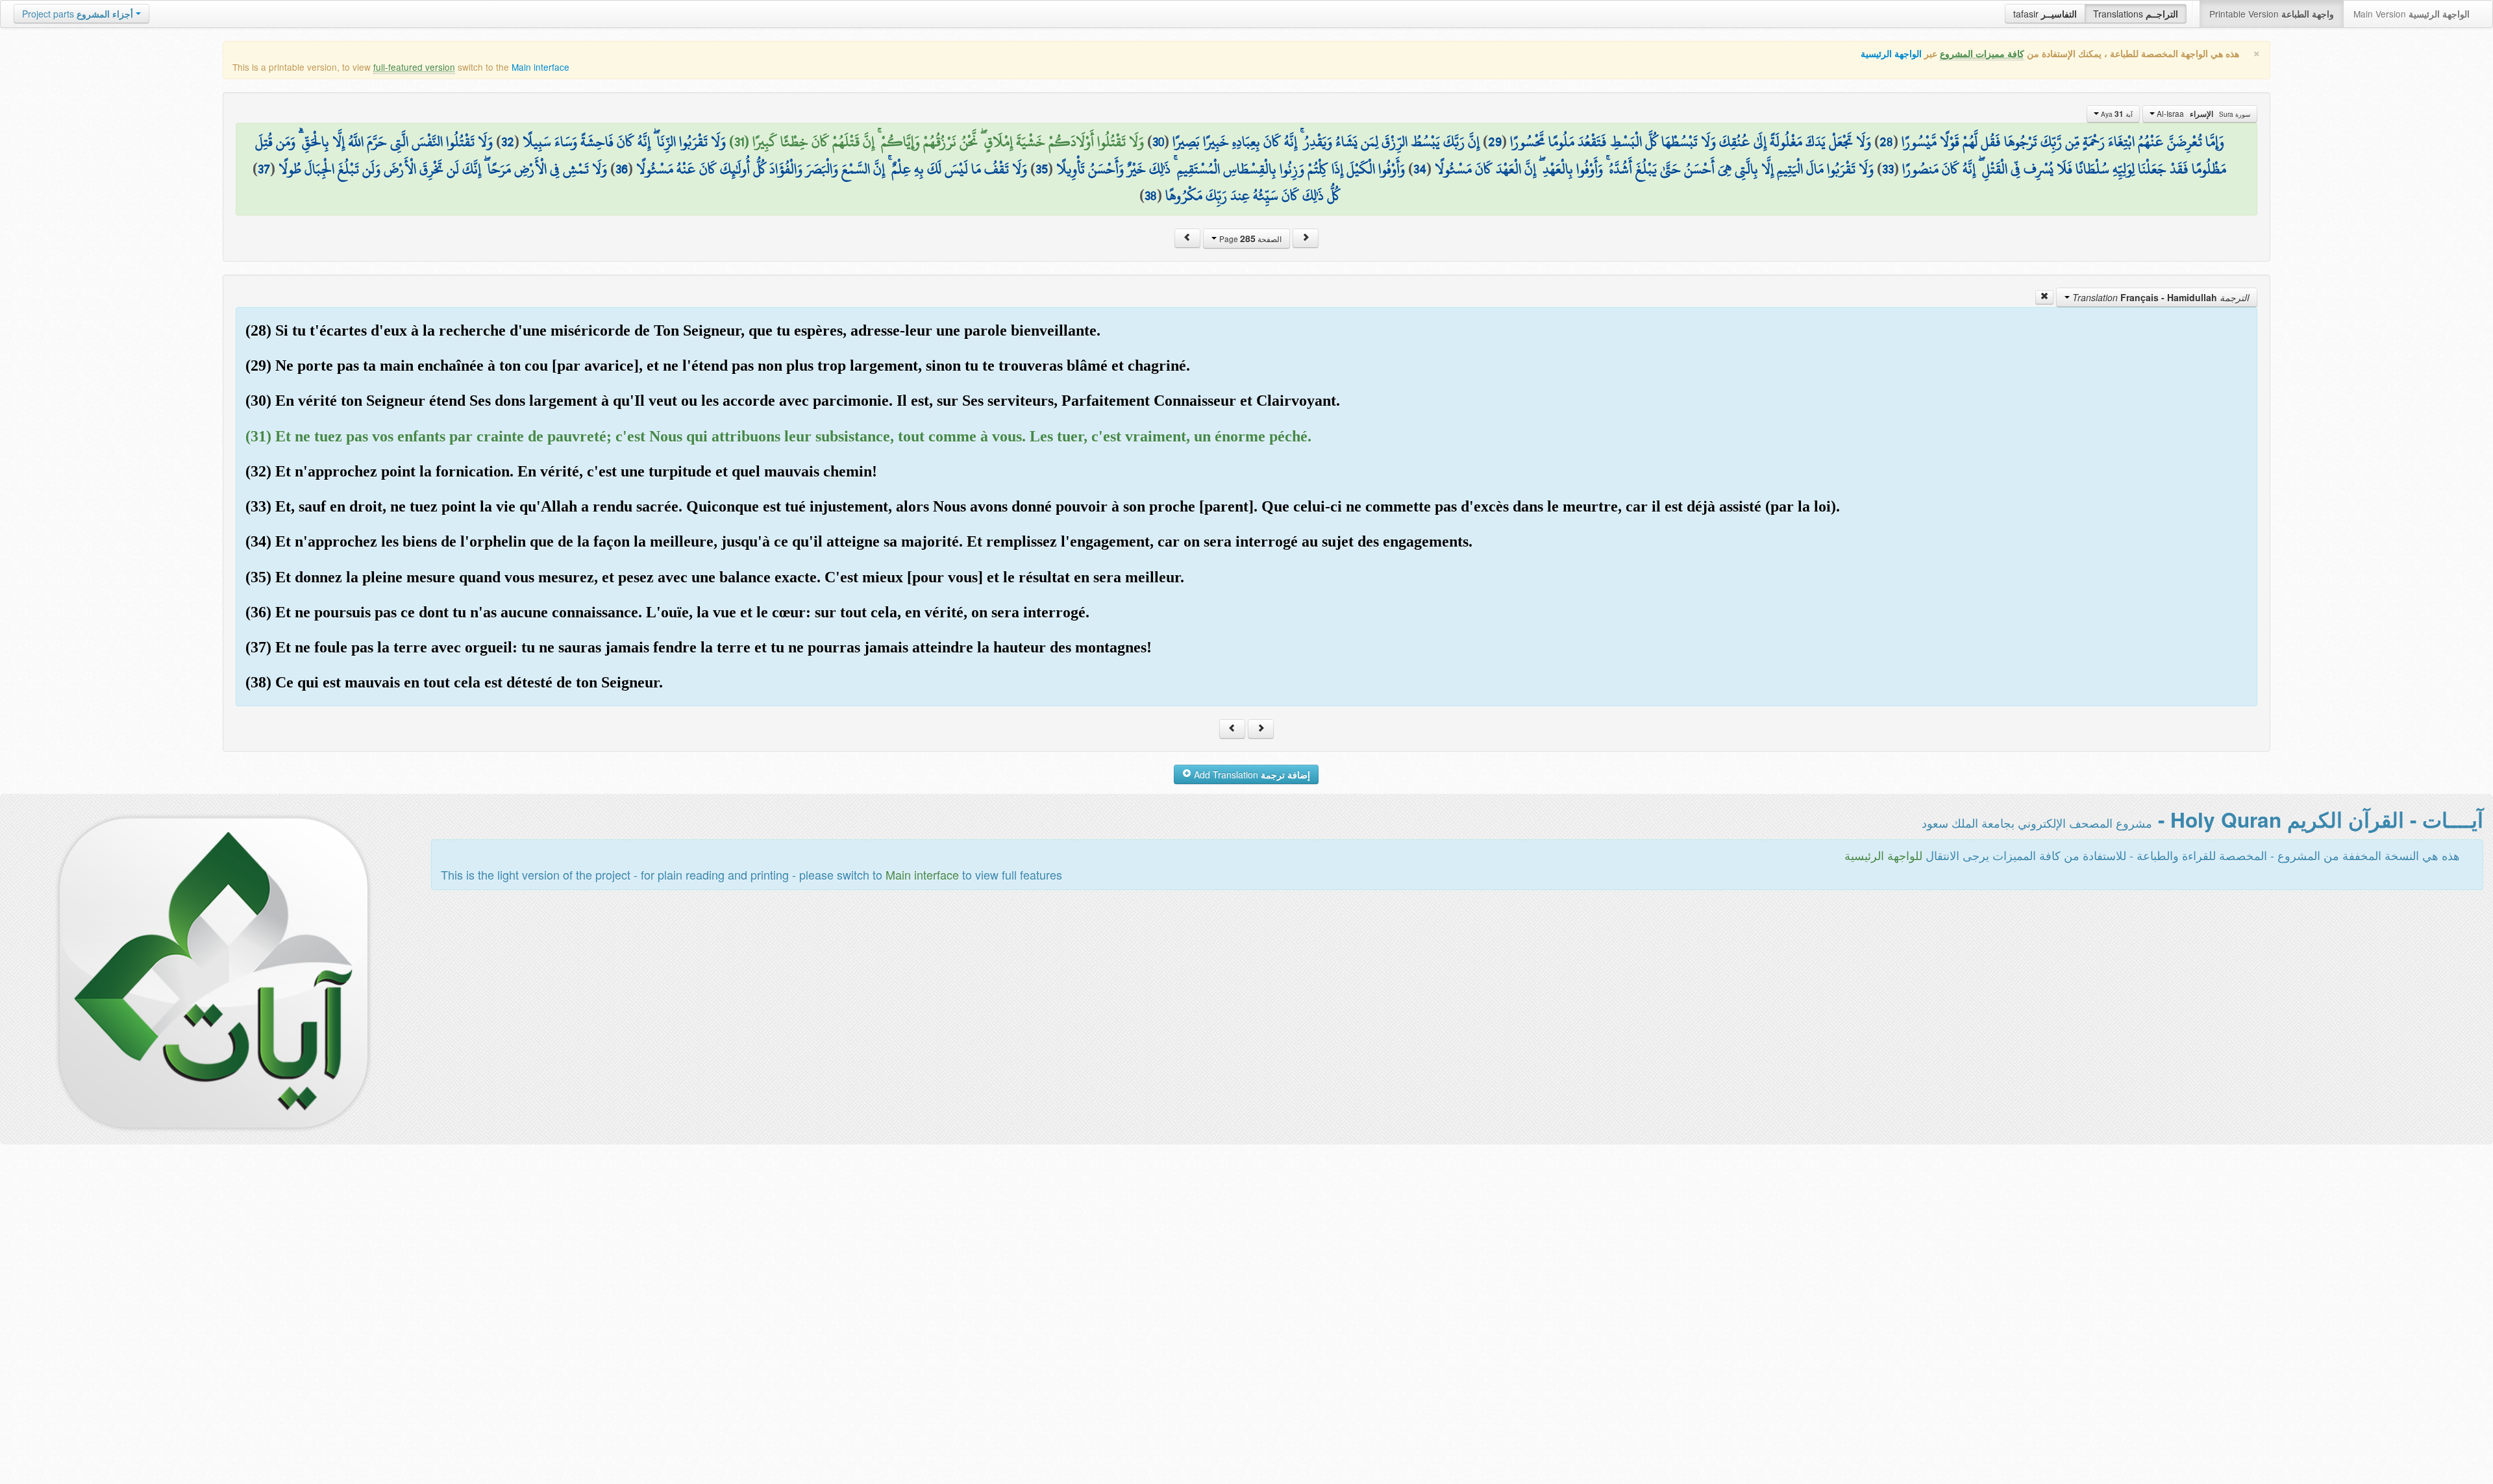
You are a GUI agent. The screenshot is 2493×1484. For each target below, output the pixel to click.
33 (1888, 169)
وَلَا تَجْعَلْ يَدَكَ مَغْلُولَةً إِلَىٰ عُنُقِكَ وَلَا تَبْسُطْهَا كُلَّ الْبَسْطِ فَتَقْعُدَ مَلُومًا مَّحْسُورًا (1691, 142)
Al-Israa (2202, 114)
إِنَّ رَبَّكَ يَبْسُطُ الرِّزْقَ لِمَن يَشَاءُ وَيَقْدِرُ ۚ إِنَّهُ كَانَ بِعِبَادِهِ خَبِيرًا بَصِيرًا (1326, 142)
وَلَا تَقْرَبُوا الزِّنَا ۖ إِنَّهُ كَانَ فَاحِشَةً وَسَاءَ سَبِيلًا (624, 142)
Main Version (2412, 14)
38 (1151, 195)
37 (264, 169)
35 (1042, 169)
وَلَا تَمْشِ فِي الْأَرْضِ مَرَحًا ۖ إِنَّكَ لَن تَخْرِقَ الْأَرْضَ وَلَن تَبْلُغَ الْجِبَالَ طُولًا (443, 169)
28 (1886, 142)
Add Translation (1251, 774)
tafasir (2045, 14)
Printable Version (2272, 14)
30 (1158, 142)
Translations (2136, 14)
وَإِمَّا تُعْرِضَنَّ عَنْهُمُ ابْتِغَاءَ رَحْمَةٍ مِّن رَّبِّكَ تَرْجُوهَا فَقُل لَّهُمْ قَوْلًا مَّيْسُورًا (2063, 142)
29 (1495, 142)
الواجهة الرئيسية (1891, 54)
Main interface (540, 67)
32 (508, 142)
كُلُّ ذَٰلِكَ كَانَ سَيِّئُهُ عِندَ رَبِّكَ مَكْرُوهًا (1253, 195)
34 (1420, 169)
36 (622, 169)
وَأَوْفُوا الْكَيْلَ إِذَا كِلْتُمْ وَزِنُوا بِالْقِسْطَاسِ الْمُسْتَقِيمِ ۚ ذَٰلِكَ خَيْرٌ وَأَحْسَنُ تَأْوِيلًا (1231, 169)
